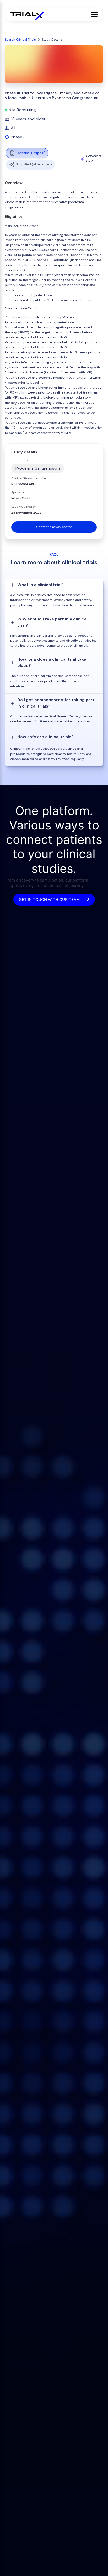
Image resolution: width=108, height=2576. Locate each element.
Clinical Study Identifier (29, 478)
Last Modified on (24, 507)
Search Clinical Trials (20, 40)
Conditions (20, 460)
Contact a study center (54, 527)
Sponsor (18, 492)
